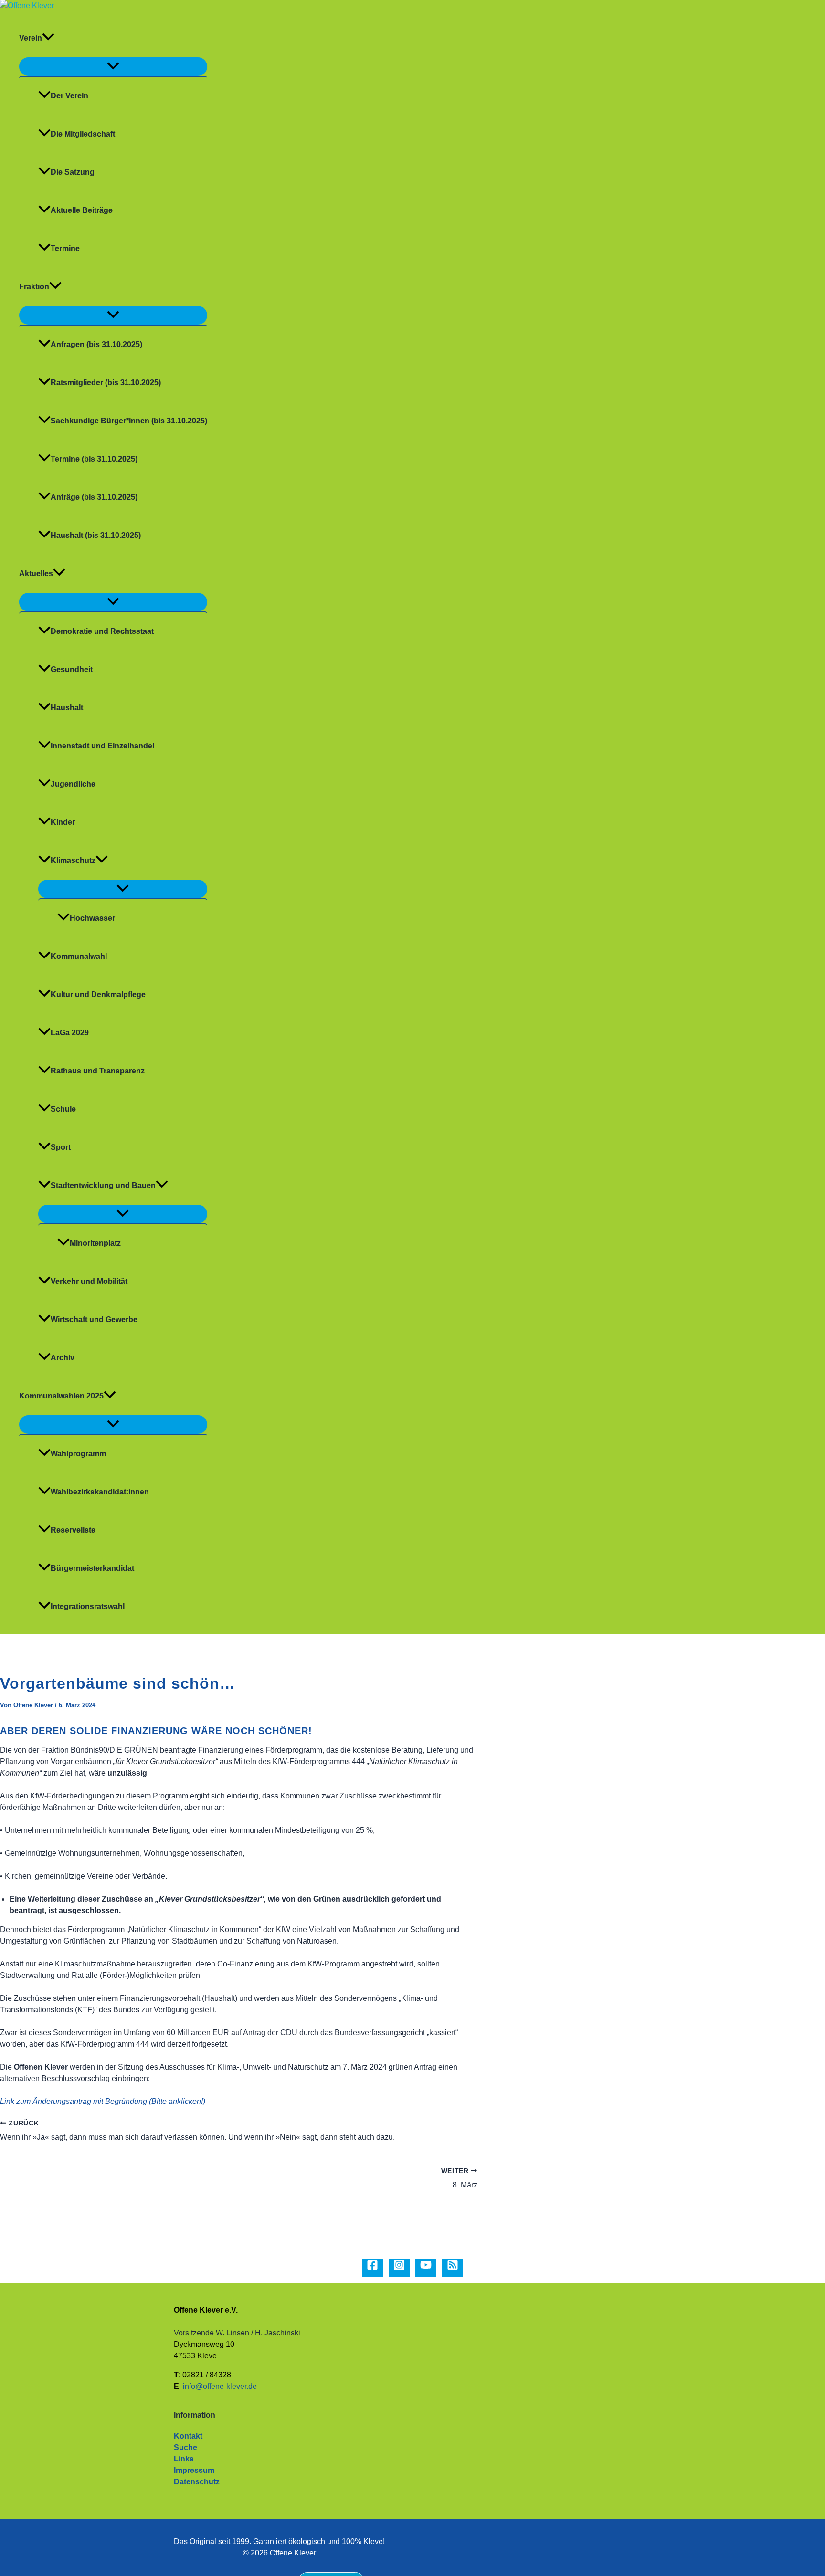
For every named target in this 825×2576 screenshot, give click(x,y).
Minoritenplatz (95, 1243)
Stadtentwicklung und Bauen (103, 1185)
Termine (65, 248)
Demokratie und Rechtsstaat (102, 631)
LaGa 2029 (70, 1033)
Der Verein (69, 96)
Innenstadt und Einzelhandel (102, 746)
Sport (61, 1147)
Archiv (63, 1358)
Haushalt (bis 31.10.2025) (96, 535)
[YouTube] (426, 2268)
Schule (63, 1109)
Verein (31, 38)
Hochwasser (92, 918)
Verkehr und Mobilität (89, 1281)
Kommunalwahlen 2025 (61, 1396)
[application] (48, 38)
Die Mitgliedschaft (83, 134)
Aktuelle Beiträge (82, 210)
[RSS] (453, 2268)
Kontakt (188, 2436)
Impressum (194, 2470)
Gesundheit (72, 669)
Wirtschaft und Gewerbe (94, 1320)
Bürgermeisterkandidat (92, 1568)
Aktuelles (36, 573)
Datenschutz (197, 2482)
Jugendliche (73, 784)
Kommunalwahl (79, 956)
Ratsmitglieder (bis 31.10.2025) (106, 383)
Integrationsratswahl (88, 1606)
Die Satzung (73, 172)
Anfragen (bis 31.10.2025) (96, 344)
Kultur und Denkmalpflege (98, 994)
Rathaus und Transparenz (98, 1071)
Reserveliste (73, 1530)
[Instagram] (399, 2268)
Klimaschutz (73, 860)
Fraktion (34, 287)
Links (184, 2459)
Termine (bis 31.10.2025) (94, 459)
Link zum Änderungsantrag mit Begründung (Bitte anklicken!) (103, 2101)
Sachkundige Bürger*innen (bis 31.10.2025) (129, 421)
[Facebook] (372, 2268)
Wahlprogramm (78, 1454)
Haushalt (67, 708)
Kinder (63, 822)
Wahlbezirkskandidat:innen (100, 1492)
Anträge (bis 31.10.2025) (94, 497)
